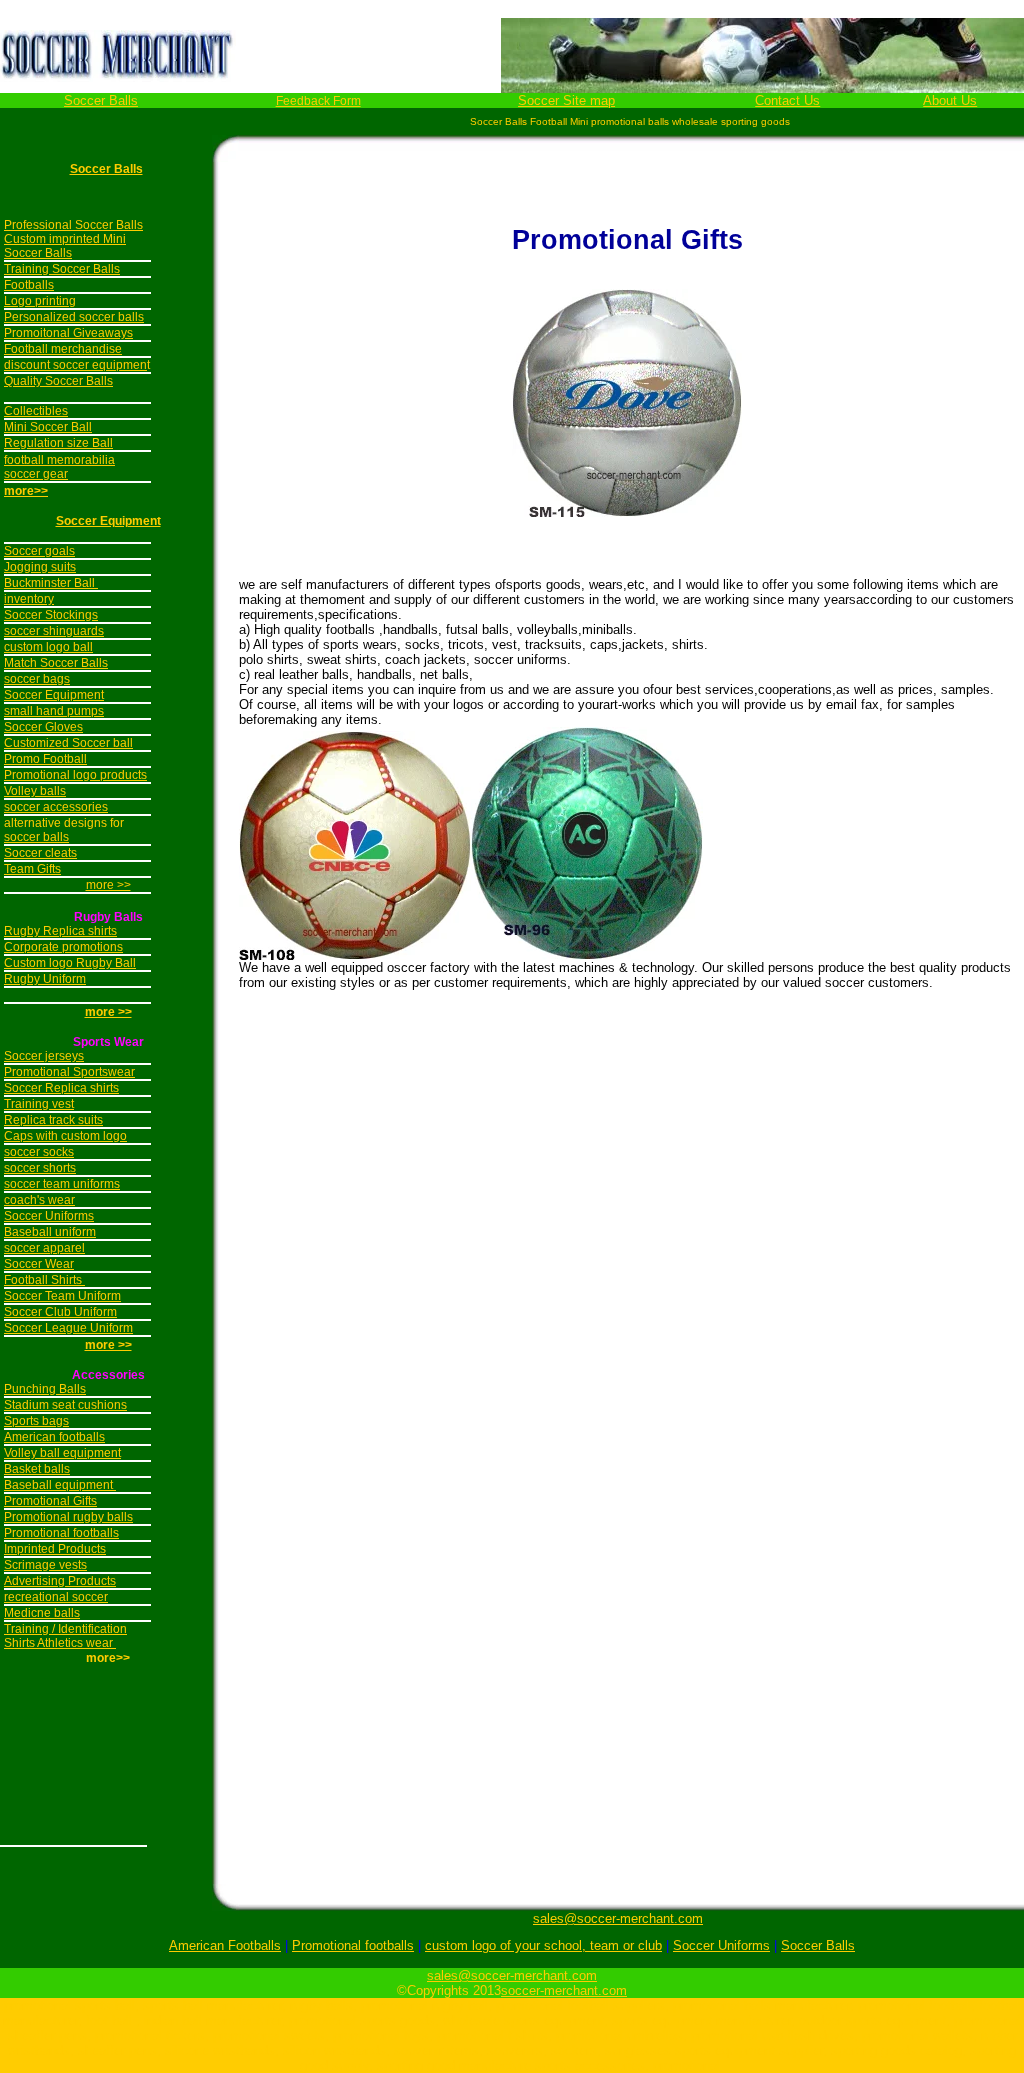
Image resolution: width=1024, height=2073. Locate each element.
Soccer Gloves (43, 727)
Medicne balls (42, 1613)
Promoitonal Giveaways (68, 333)
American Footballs (225, 1945)
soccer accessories (56, 807)
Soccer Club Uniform (60, 1312)
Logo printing (40, 301)
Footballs (29, 285)
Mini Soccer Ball (48, 427)
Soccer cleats (40, 853)
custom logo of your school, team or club (543, 1945)
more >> (108, 885)
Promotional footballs (61, 1533)
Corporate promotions (63, 947)
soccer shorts (40, 1168)
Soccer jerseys (44, 1056)
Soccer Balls (101, 100)
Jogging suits (40, 567)
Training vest (39, 1104)
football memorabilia (59, 460)
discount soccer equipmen (75, 365)
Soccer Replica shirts (61, 1088)
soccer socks (39, 1152)
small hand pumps (54, 711)
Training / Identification (65, 1629)
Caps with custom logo (65, 1136)
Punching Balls (45, 1389)
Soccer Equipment (108, 521)
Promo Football (45, 759)
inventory (29, 599)
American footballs (54, 1437)
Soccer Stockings (51, 615)
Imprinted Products (55, 1549)
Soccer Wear (39, 1264)
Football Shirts (44, 1280)
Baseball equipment (60, 1485)
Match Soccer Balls (56, 663)
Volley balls (35, 791)
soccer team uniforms (62, 1184)
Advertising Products (60, 1581)
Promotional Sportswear (69, 1072)
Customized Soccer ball (68, 743)
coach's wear (39, 1200)
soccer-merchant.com (564, 1990)
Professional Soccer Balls (73, 225)
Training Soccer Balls (62, 269)
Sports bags (36, 1421)
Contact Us (787, 100)
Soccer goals (39, 551)
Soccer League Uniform (68, 1328)
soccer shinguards (54, 631)
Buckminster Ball (51, 583)
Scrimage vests (45, 1565)
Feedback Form (318, 101)
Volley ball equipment (62, 1453)
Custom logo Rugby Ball (70, 963)
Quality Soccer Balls (58, 381)
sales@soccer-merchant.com (618, 1918)
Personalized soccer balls (74, 317)
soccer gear (36, 474)
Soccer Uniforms (49, 1216)
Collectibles (36, 411)
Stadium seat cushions (65, 1405)
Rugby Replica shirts (60, 931)
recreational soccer (56, 1597)
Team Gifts (32, 869)
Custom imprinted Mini (65, 239)
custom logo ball (48, 647)
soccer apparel (44, 1248)
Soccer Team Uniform (62, 1296)
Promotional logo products (75, 775)
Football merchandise (63, 349)
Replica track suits (53, 1120)
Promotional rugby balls (68, 1517)
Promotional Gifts (50, 1501)
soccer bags (37, 679)
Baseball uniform (50, 1232)
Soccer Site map (566, 100)
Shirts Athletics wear (60, 1643)
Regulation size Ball (58, 443)
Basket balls (37, 1469)
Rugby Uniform (45, 979)
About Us (950, 100)
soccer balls (36, 837)
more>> (26, 491)
